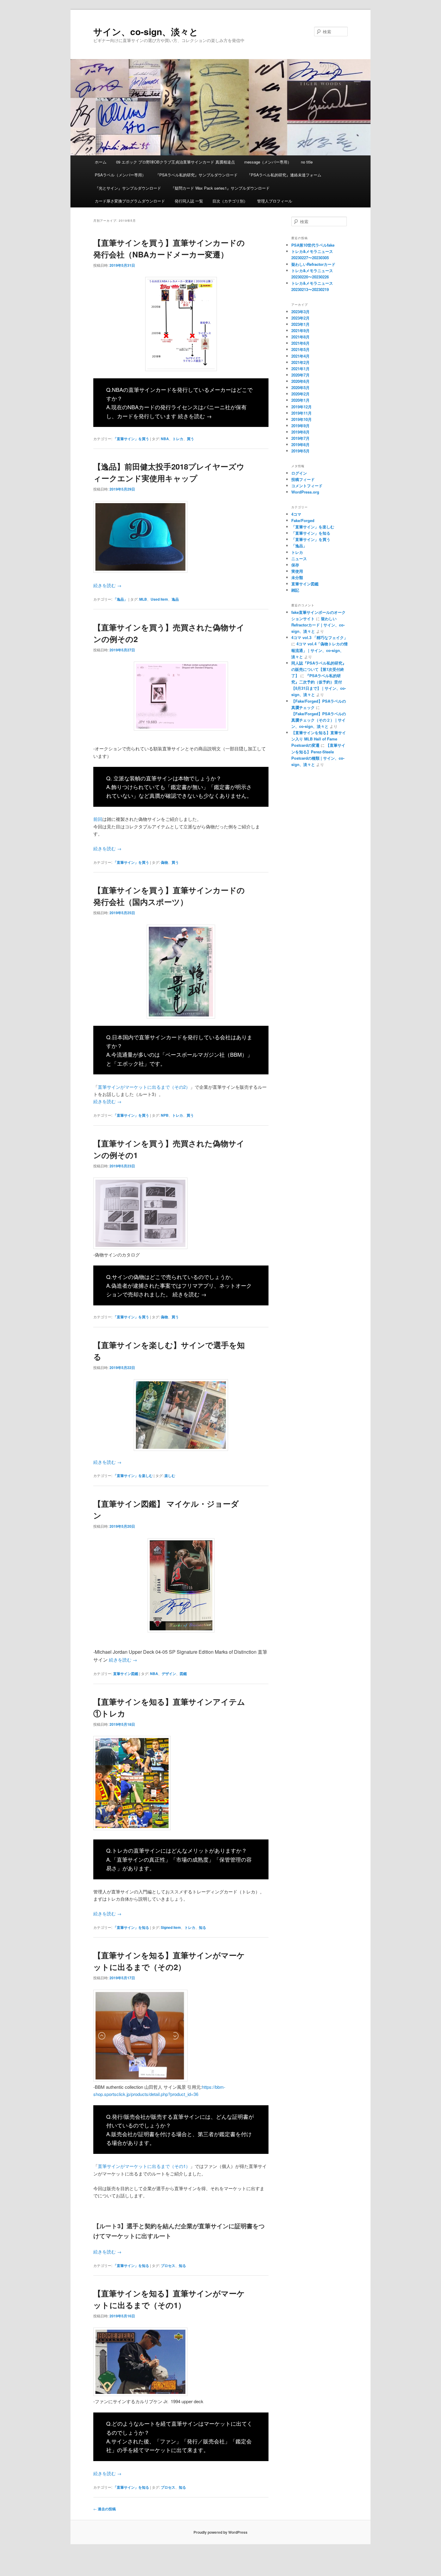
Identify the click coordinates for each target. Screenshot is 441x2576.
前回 (98, 819)
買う (190, 439)
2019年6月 (300, 444)
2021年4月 (300, 356)
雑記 (295, 590)
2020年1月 (300, 400)
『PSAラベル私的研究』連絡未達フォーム (284, 175)
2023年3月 (300, 312)
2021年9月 (300, 330)
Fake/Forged (303, 520)
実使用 (297, 571)
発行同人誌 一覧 (189, 201)
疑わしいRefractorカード (313, 264)
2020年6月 (300, 381)
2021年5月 (300, 349)
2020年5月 (300, 387)
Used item (159, 599)
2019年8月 (300, 432)
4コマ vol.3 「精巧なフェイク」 (319, 637)
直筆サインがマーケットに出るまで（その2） (144, 1087)
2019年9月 (300, 426)
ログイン (299, 473)
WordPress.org (305, 492)
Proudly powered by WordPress (220, 2532)
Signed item (171, 1927)
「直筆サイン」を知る (131, 1927)
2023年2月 (300, 318)
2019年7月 (300, 438)
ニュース (299, 558)
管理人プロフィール (275, 201)
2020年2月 (300, 394)
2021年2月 (300, 362)
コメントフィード (307, 486)
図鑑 (183, 1674)
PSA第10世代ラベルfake (313, 245)
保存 (295, 565)
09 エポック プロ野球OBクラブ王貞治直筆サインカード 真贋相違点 (175, 162)
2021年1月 (300, 369)
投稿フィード (303, 479)
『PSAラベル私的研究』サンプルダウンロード (196, 175)
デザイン (169, 1674)
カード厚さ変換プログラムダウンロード (130, 201)
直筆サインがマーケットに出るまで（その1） (144, 2166)
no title (307, 162)
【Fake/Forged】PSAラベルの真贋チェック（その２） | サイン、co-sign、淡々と (319, 720)
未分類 (297, 577)
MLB (143, 599)
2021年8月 (300, 337)
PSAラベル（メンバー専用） (120, 175)
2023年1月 (300, 324)
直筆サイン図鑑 (126, 1674)
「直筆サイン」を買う (131, 439)
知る (202, 1927)
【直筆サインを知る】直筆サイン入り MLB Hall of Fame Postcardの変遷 (319, 739)
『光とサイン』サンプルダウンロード (128, 188)
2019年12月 (301, 407)
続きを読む (195, 416)
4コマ (296, 514)
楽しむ (170, 1476)
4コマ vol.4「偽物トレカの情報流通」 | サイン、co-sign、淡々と (319, 650)
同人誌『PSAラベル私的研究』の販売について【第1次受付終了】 (319, 669)
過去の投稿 (105, 2509)
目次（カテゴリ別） (230, 201)
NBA (165, 439)
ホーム (101, 162)
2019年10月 (301, 419)
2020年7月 (300, 375)
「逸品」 (120, 599)
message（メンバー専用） (268, 162)
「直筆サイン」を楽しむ (133, 1476)
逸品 (175, 599)
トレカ (178, 439)
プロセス (168, 2265)
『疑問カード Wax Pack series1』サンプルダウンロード (220, 188)
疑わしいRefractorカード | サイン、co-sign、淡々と (318, 625)
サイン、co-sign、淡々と (146, 31)
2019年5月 (300, 451)
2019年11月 (301, 413)
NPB (165, 1115)
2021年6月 (300, 343)
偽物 (164, 862)
